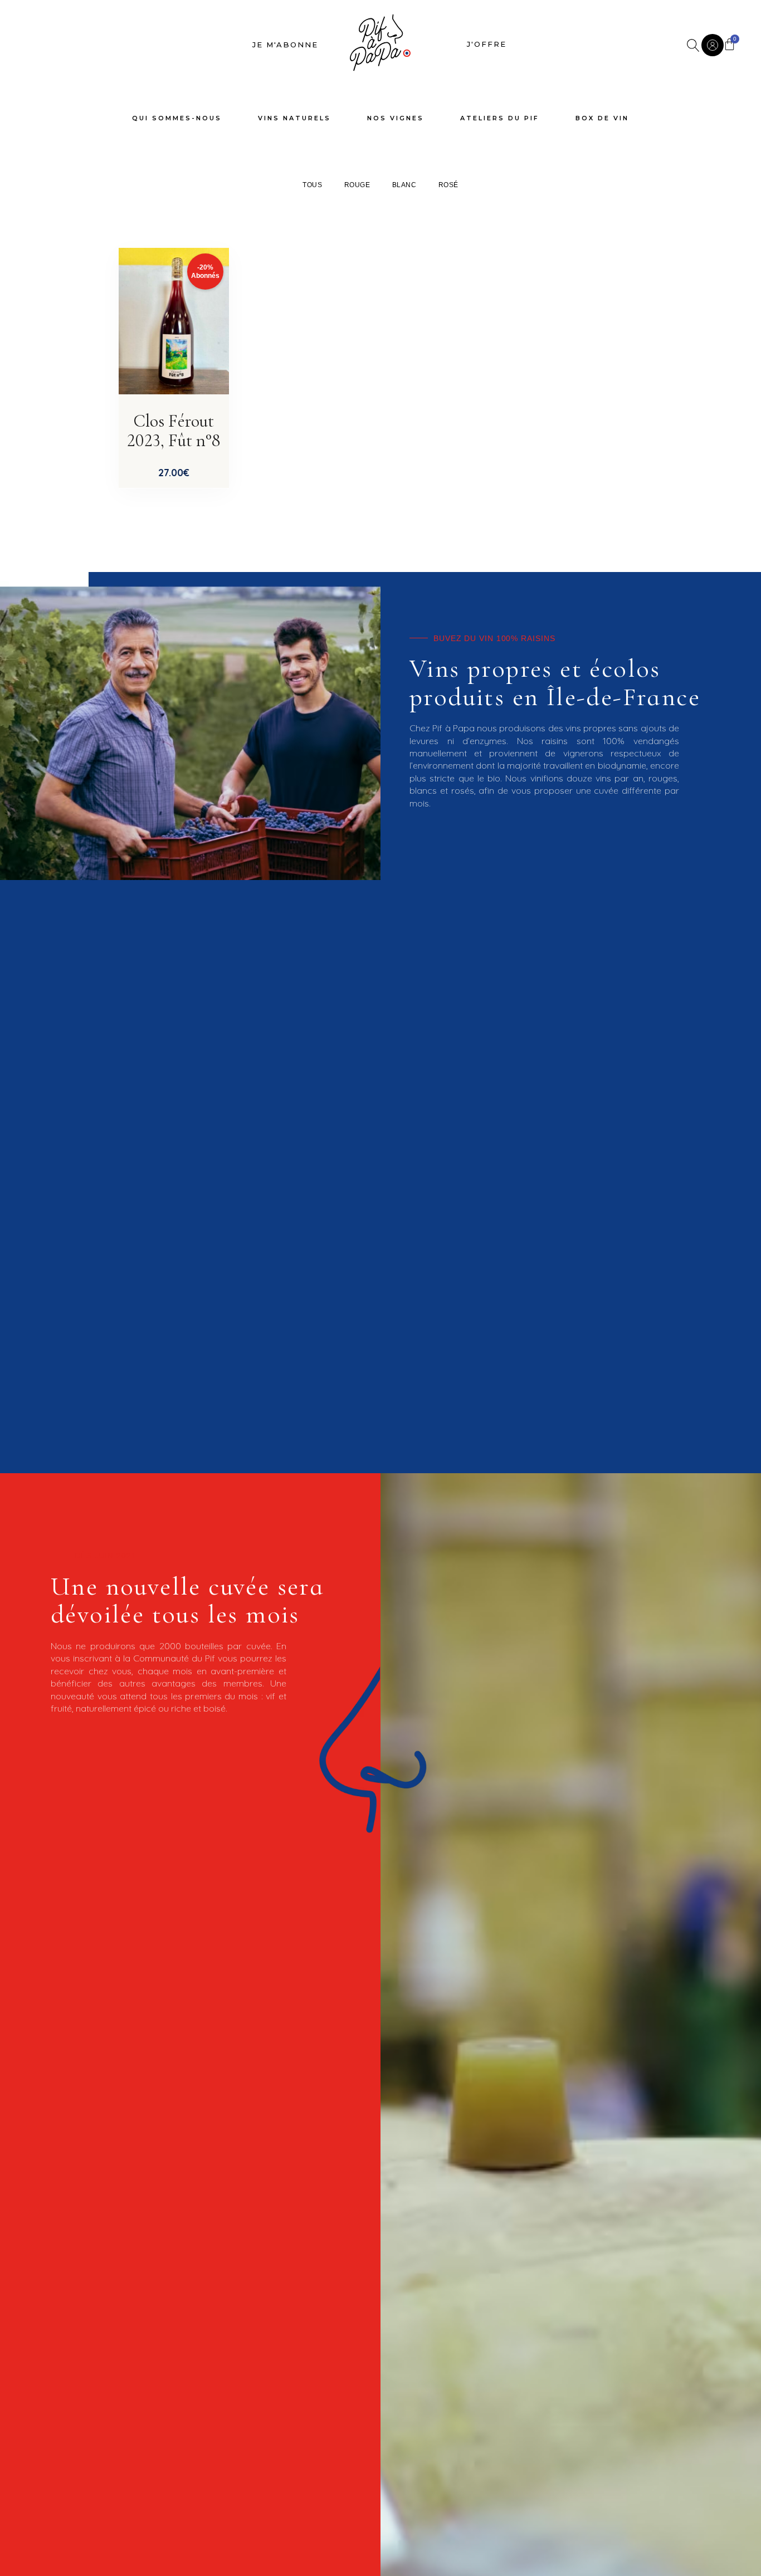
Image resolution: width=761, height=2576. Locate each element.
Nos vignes (396, 118)
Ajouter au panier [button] (174, 512)
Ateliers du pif (500, 118)
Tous (312, 185)
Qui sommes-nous (177, 118)
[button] (693, 46)
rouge (357, 185)
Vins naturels (294, 118)
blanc (404, 185)
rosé (448, 185)
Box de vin (602, 118)
